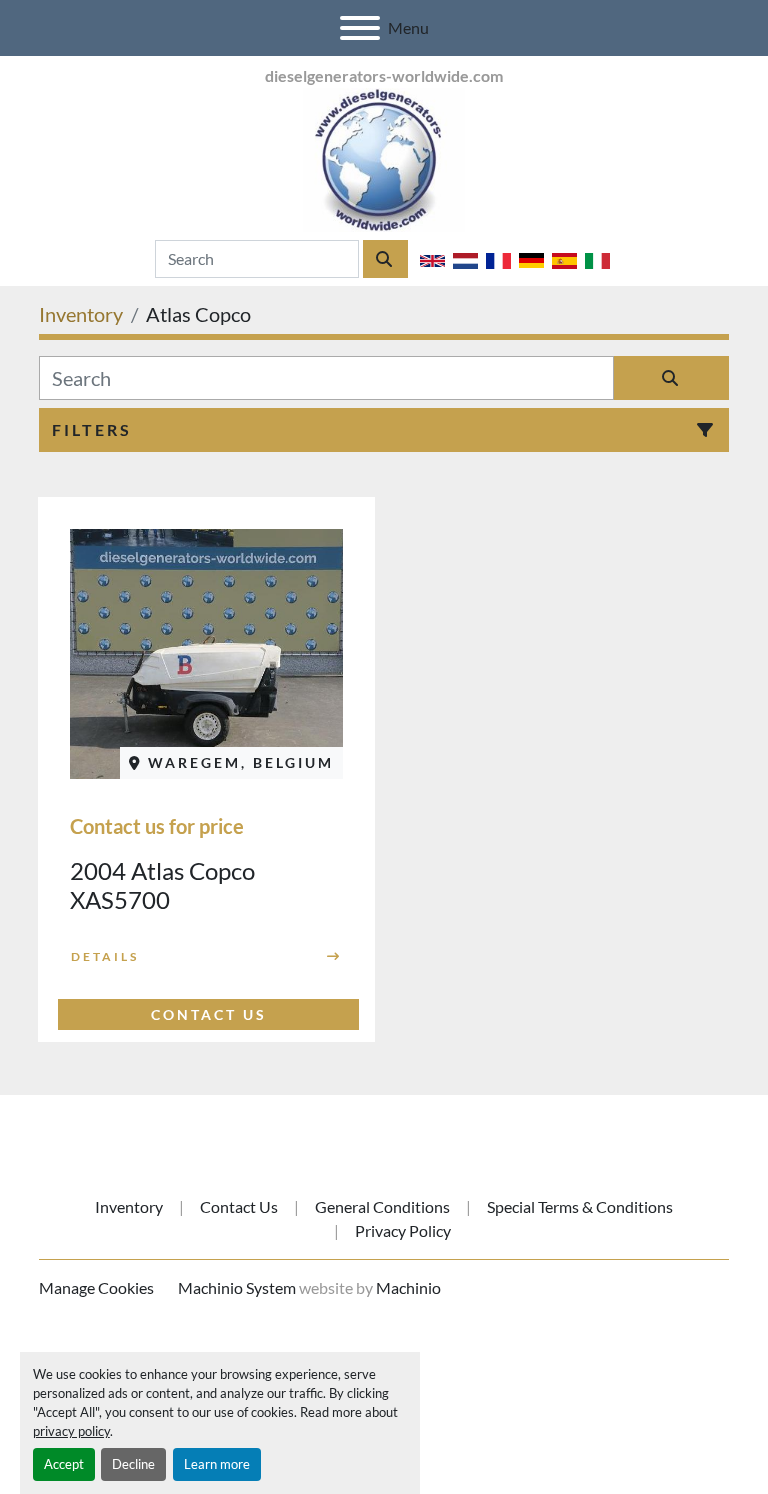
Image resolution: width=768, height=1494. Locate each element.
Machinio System (237, 1287)
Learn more (217, 1464)
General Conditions (382, 1206)
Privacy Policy (403, 1230)
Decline (133, 1464)
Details (105, 956)
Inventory (129, 1206)
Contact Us (239, 1206)
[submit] (385, 259)
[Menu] (360, 28)
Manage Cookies (96, 1287)
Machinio (408, 1287)
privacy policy (71, 1431)
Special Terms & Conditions (580, 1206)
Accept (64, 1464)
